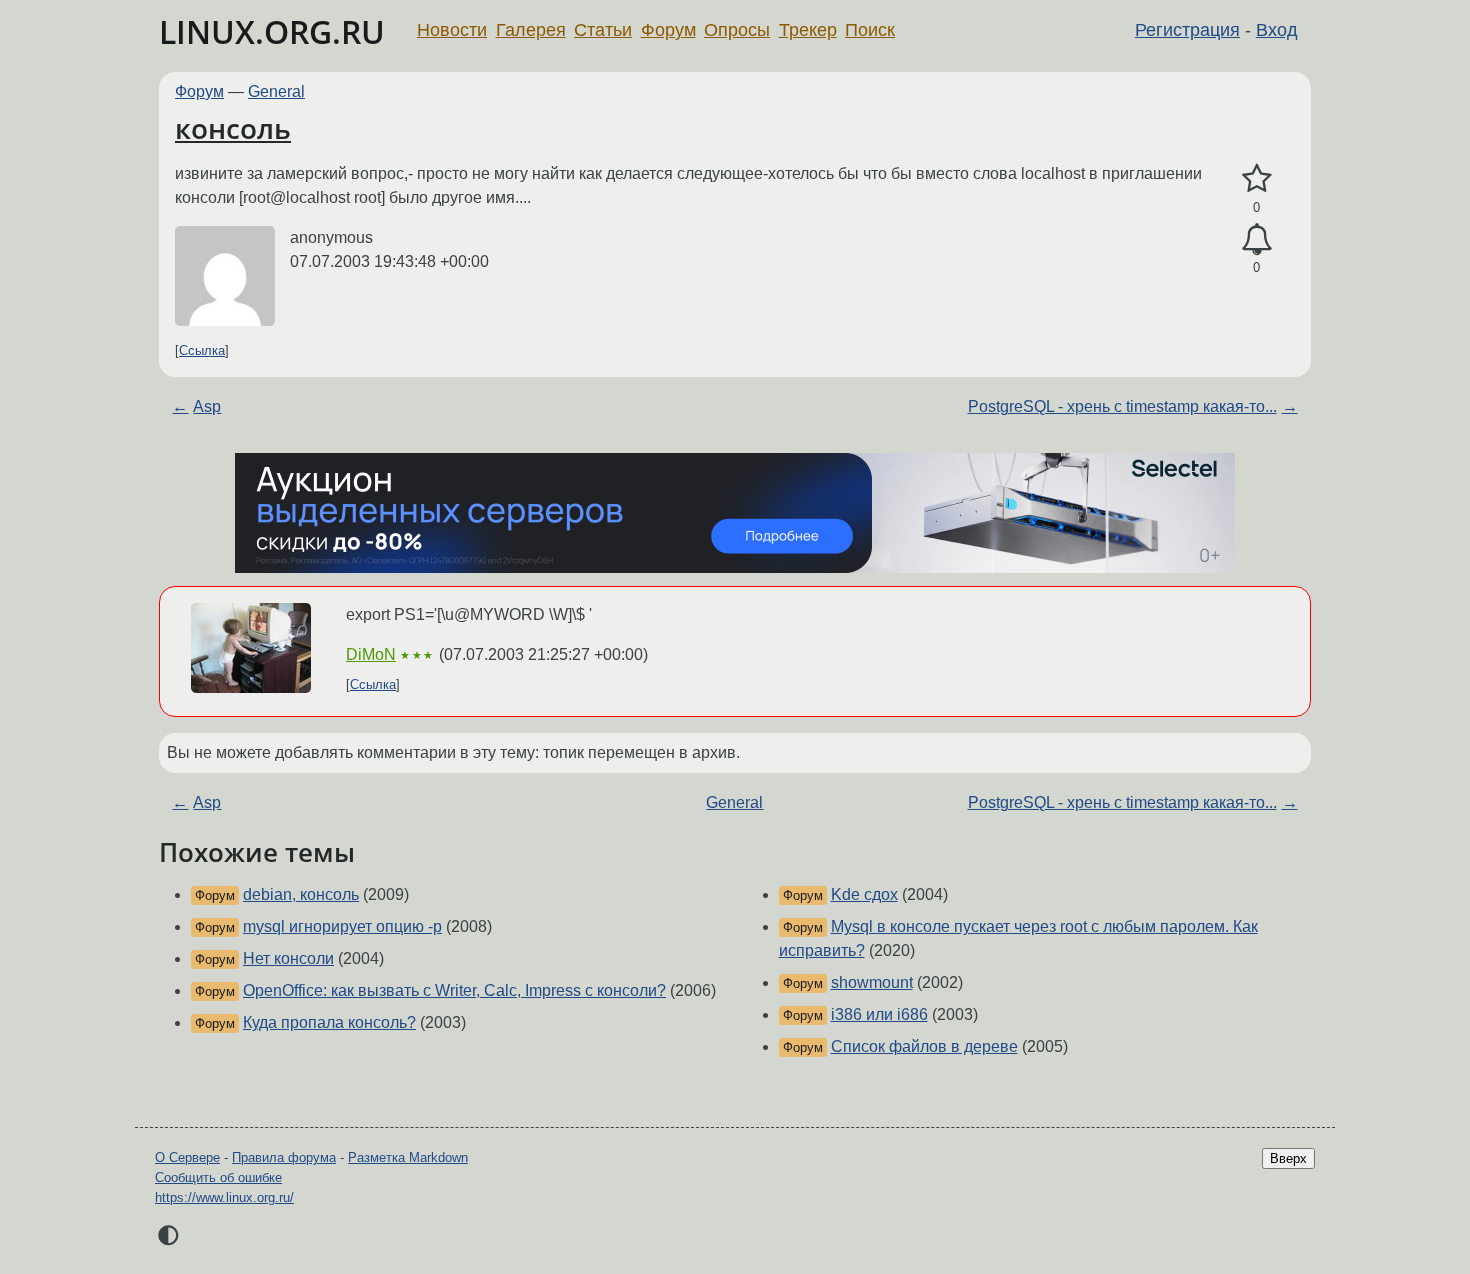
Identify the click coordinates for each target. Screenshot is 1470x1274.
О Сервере (187, 1157)
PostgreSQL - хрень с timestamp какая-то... (1122, 406)
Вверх (1288, 1158)
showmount (872, 982)
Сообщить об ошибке (218, 1177)
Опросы (737, 30)
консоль (233, 128)
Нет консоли (288, 958)
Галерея (531, 30)
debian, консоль (301, 894)
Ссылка (202, 350)
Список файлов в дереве (924, 1046)
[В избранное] (1256, 179)
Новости (452, 30)
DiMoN (371, 654)
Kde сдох (864, 894)
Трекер (808, 30)
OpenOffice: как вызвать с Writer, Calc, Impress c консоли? (454, 990)
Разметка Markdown (408, 1157)
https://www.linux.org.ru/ (224, 1197)
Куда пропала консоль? (329, 1022)
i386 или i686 (879, 1014)
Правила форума (284, 1157)
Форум (668, 30)
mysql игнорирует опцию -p (342, 926)
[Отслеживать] (1256, 240)
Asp (207, 406)
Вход (1277, 30)
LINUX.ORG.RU (272, 31)
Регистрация (1187, 30)
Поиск (870, 30)
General (276, 91)
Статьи (603, 30)
